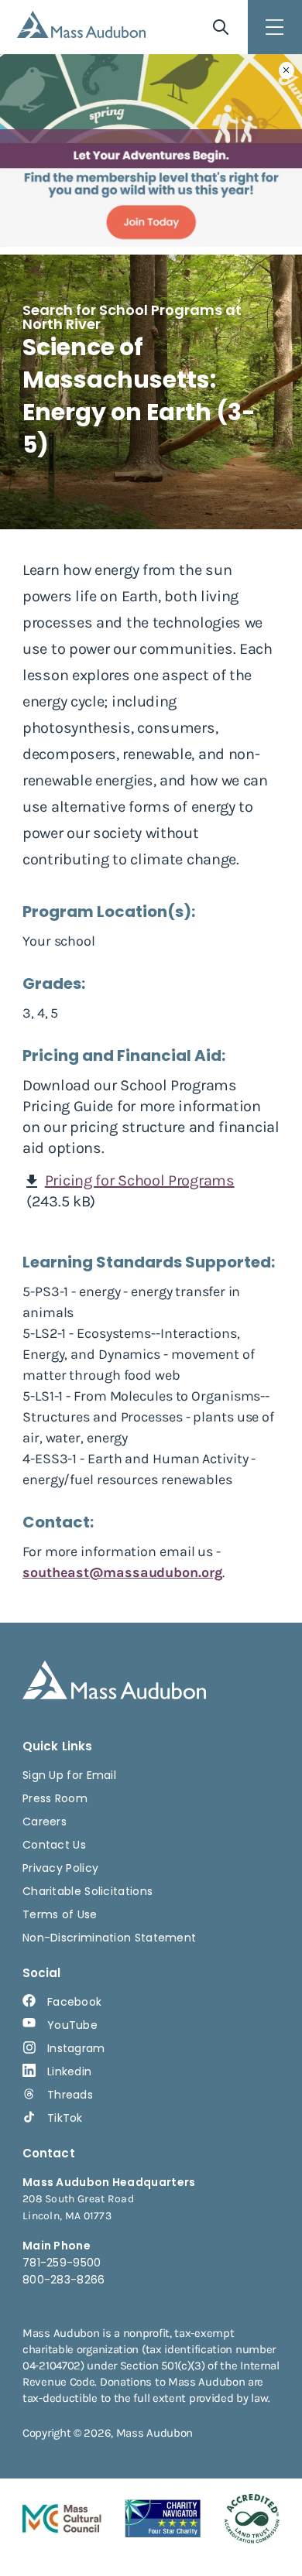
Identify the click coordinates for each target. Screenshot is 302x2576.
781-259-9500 (62, 2263)
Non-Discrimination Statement (109, 1938)
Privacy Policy (60, 1868)
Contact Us (54, 1845)
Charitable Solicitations (88, 1891)
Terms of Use (60, 1914)
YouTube (72, 2025)
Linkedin (69, 2071)
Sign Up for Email (69, 1775)
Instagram (76, 2048)
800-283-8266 (64, 2280)
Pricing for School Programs (140, 1180)
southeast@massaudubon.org (122, 1572)
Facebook (74, 2002)
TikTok (65, 2118)
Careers (45, 1822)
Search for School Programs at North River (132, 317)
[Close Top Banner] (287, 70)
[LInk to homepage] (81, 24)
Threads (70, 2095)
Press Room (55, 1798)
